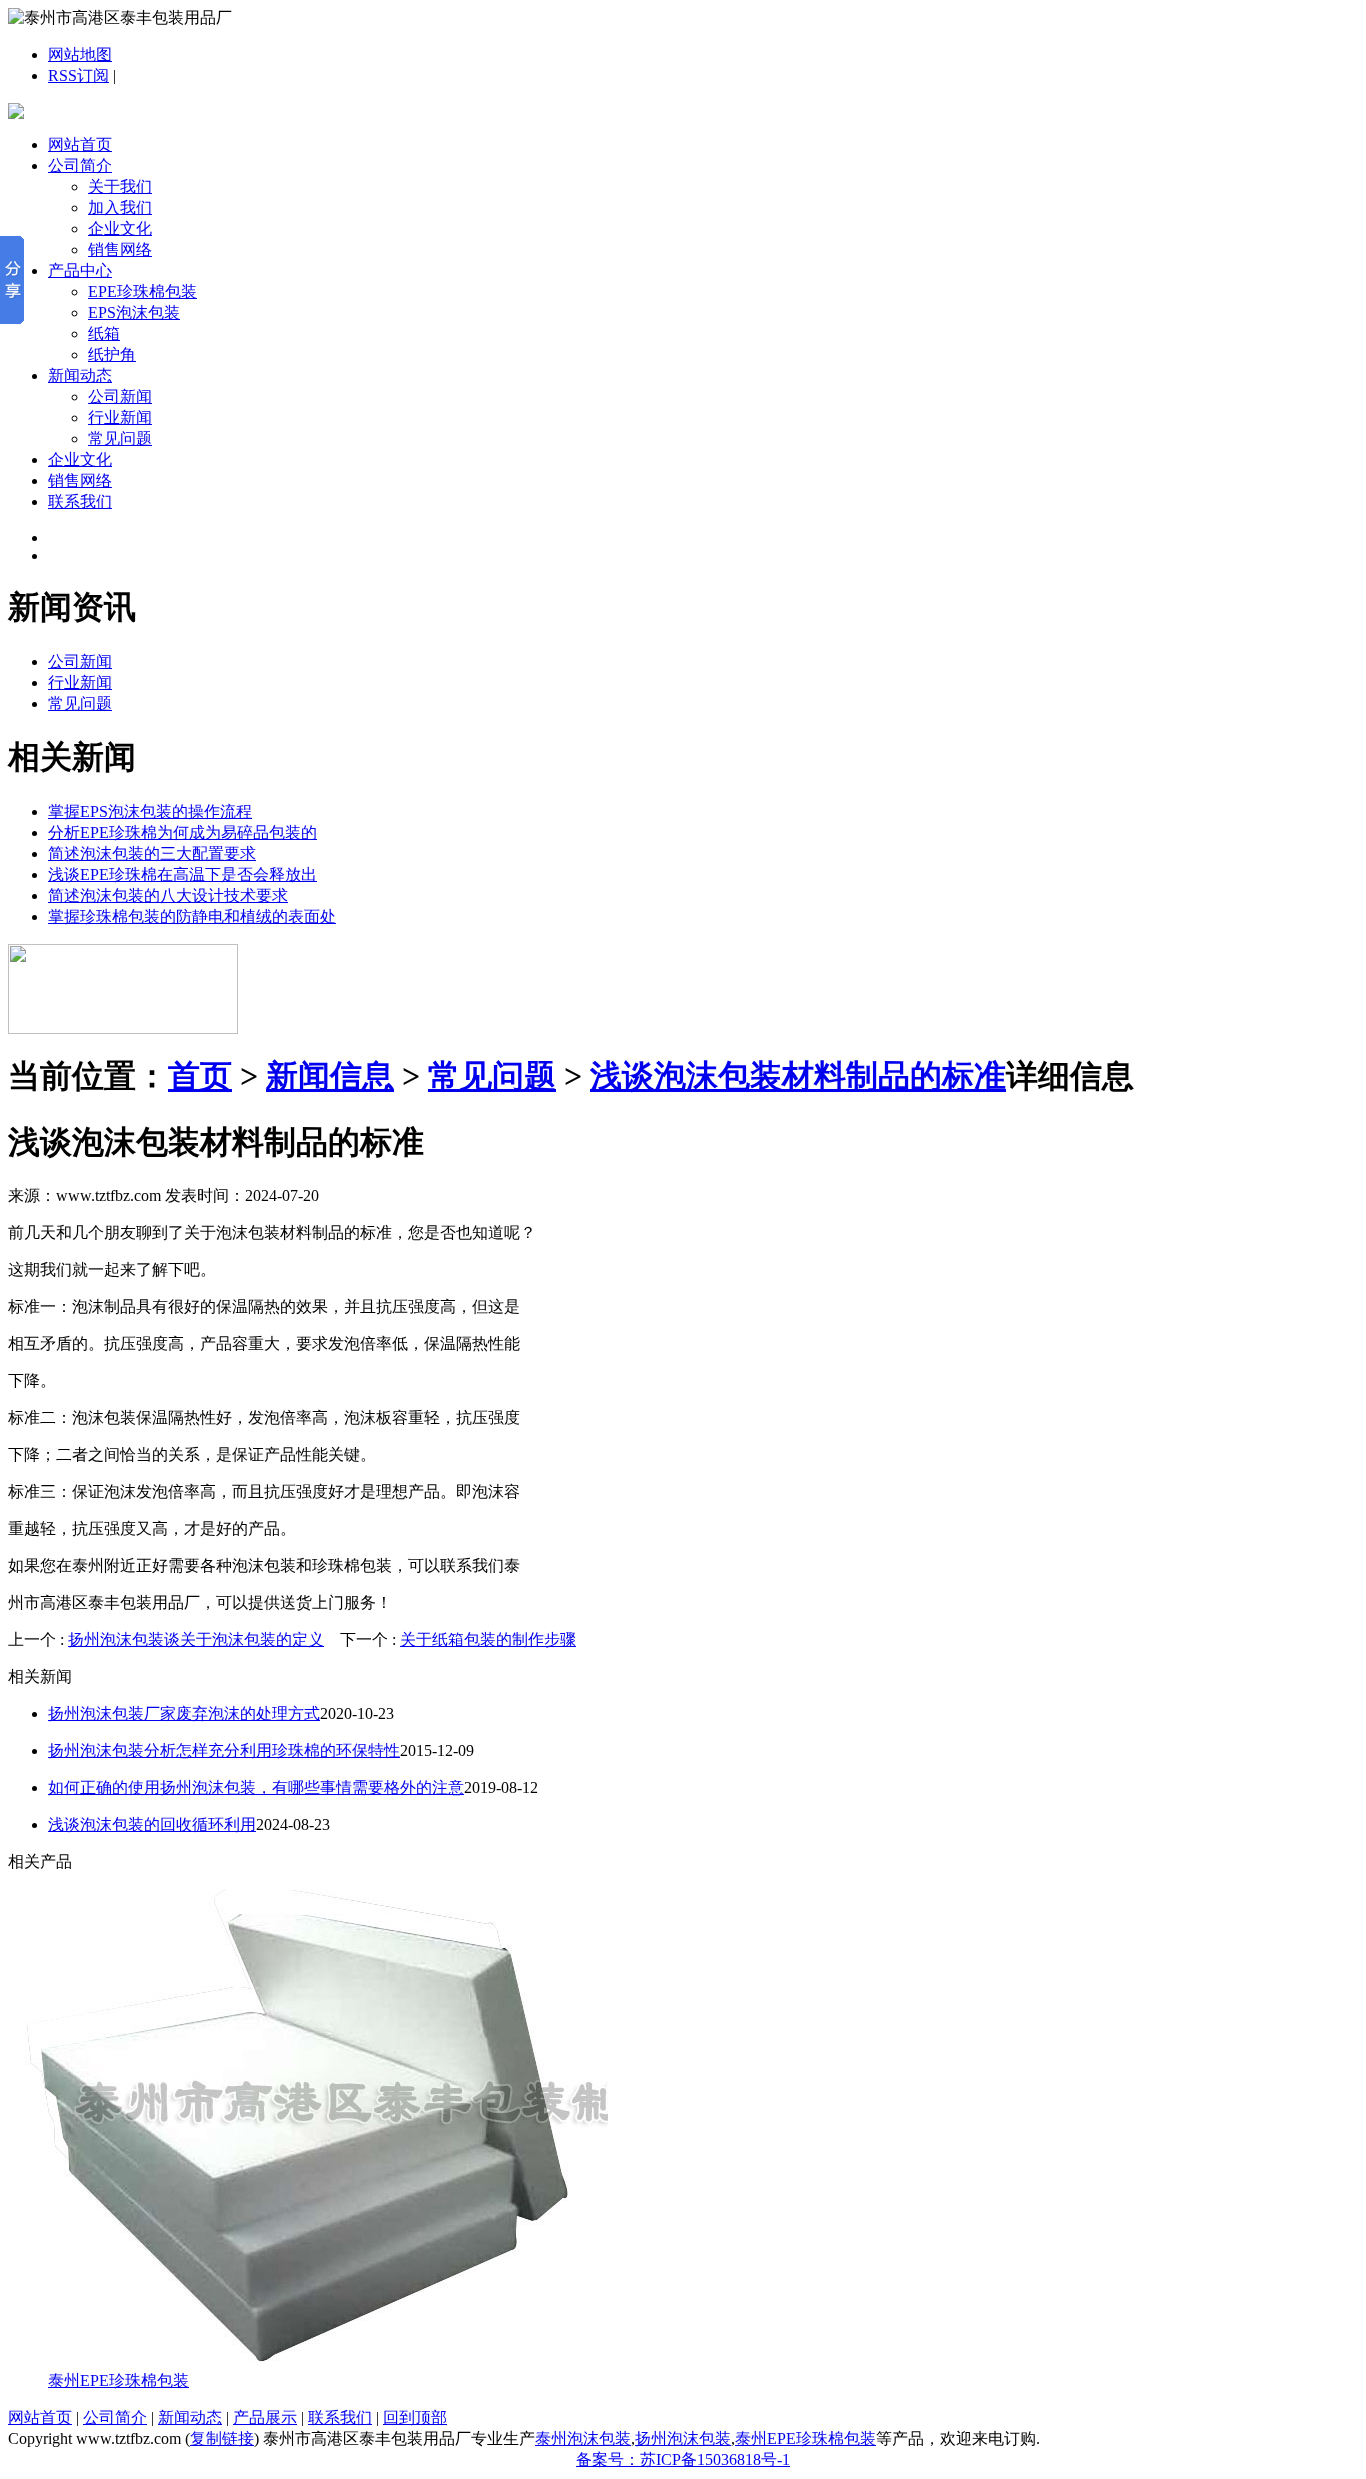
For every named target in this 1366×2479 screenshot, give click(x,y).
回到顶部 (415, 2417)
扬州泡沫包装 (683, 2438)
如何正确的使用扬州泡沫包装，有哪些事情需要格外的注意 (256, 1787)
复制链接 (222, 2438)
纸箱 (104, 333)
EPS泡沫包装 (134, 312)
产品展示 (265, 2417)
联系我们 (80, 501)
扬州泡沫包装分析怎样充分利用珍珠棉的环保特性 (224, 1750)
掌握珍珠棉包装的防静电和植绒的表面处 (192, 916)
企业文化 (120, 228)
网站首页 (80, 144)
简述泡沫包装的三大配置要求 (152, 853)
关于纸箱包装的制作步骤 (488, 1639)
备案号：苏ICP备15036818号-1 (683, 2459)
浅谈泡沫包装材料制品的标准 (798, 1076)
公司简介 (80, 165)
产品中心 (80, 270)
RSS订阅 (78, 75)
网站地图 (80, 54)
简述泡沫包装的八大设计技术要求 (168, 895)
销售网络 (120, 249)
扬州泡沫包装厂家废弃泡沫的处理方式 (184, 1713)
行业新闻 (120, 417)
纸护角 (112, 354)
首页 (200, 1076)
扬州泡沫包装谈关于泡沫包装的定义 (196, 1639)
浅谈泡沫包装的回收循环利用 (152, 1824)
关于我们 (120, 186)
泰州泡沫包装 (583, 2438)
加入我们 (120, 207)
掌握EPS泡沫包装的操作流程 (150, 811)
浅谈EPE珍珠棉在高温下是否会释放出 (182, 874)
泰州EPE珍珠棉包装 (118, 2380)
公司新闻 (120, 396)
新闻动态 (80, 375)
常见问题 (120, 438)
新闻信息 (330, 1076)
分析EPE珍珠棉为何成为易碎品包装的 (182, 832)
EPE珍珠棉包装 (142, 291)
